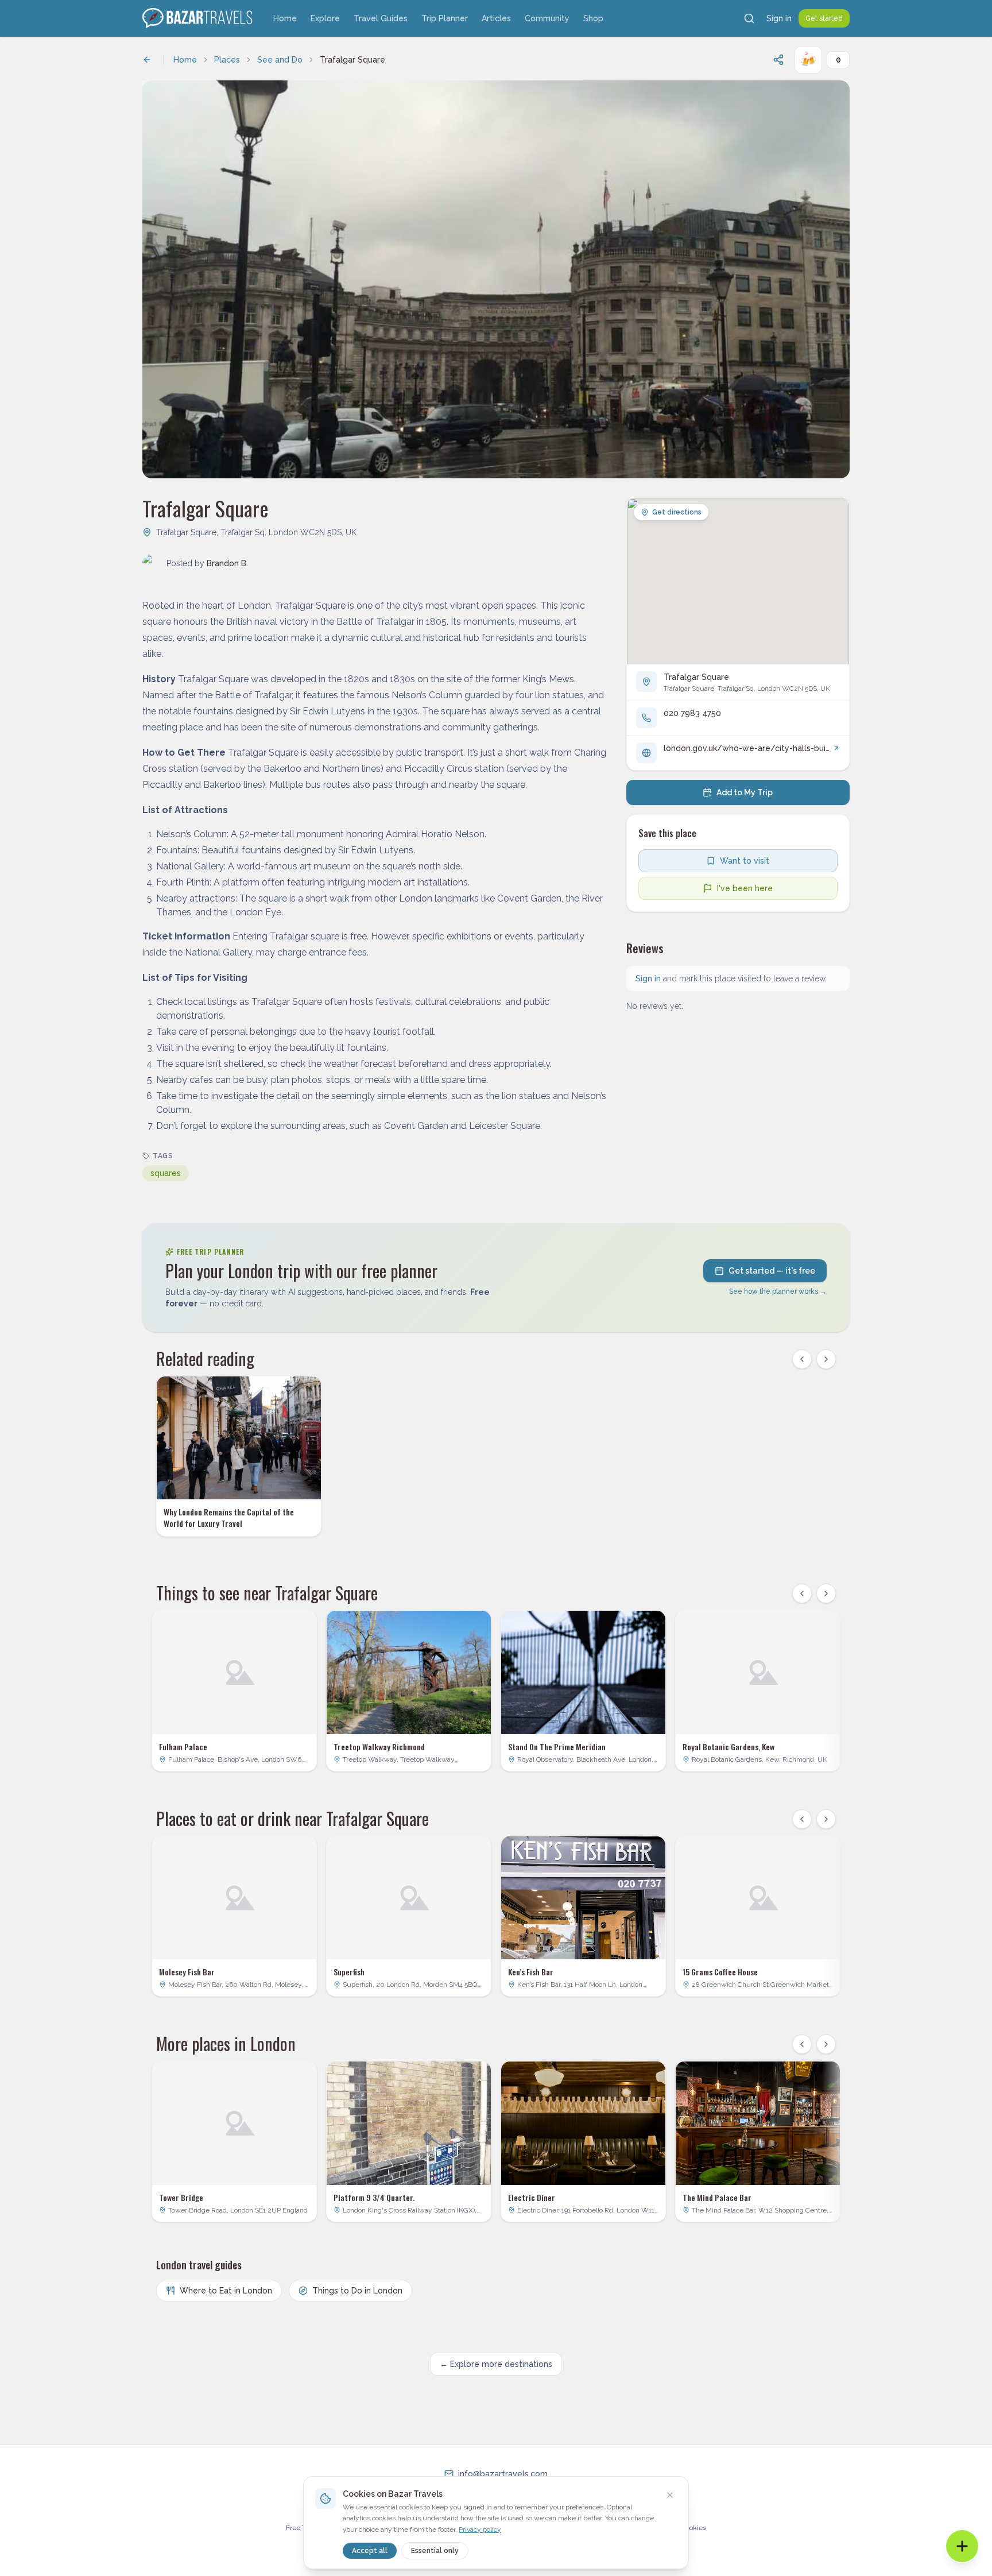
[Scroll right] (826, 1359)
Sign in (779, 18)
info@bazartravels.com (503, 2474)
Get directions (677, 512)
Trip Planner (445, 18)
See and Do (280, 60)
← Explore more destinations (496, 2364)
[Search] (749, 18)
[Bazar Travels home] (199, 18)
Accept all (370, 2551)
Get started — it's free (772, 1271)
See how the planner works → (778, 1291)
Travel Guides (381, 18)
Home (285, 18)
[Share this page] (778, 60)
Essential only (435, 2551)
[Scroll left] (802, 1359)
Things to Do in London (357, 2291)
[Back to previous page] (147, 60)
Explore (325, 18)
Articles (496, 18)
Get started (824, 18)
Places (227, 60)
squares (166, 1173)
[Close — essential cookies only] (670, 2495)
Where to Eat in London (226, 2291)
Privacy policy (480, 2529)
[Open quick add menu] (962, 2546)
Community (547, 18)
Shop (593, 18)
